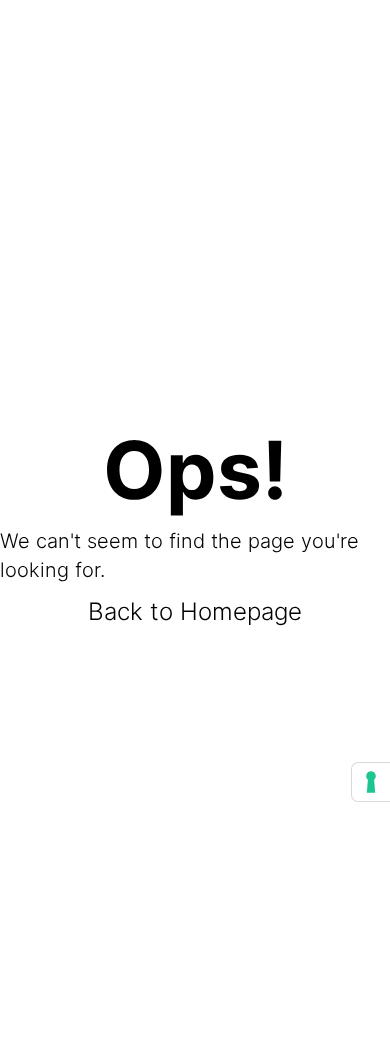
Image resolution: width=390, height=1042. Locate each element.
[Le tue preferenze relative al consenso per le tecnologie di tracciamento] (371, 782)
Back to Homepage (195, 611)
